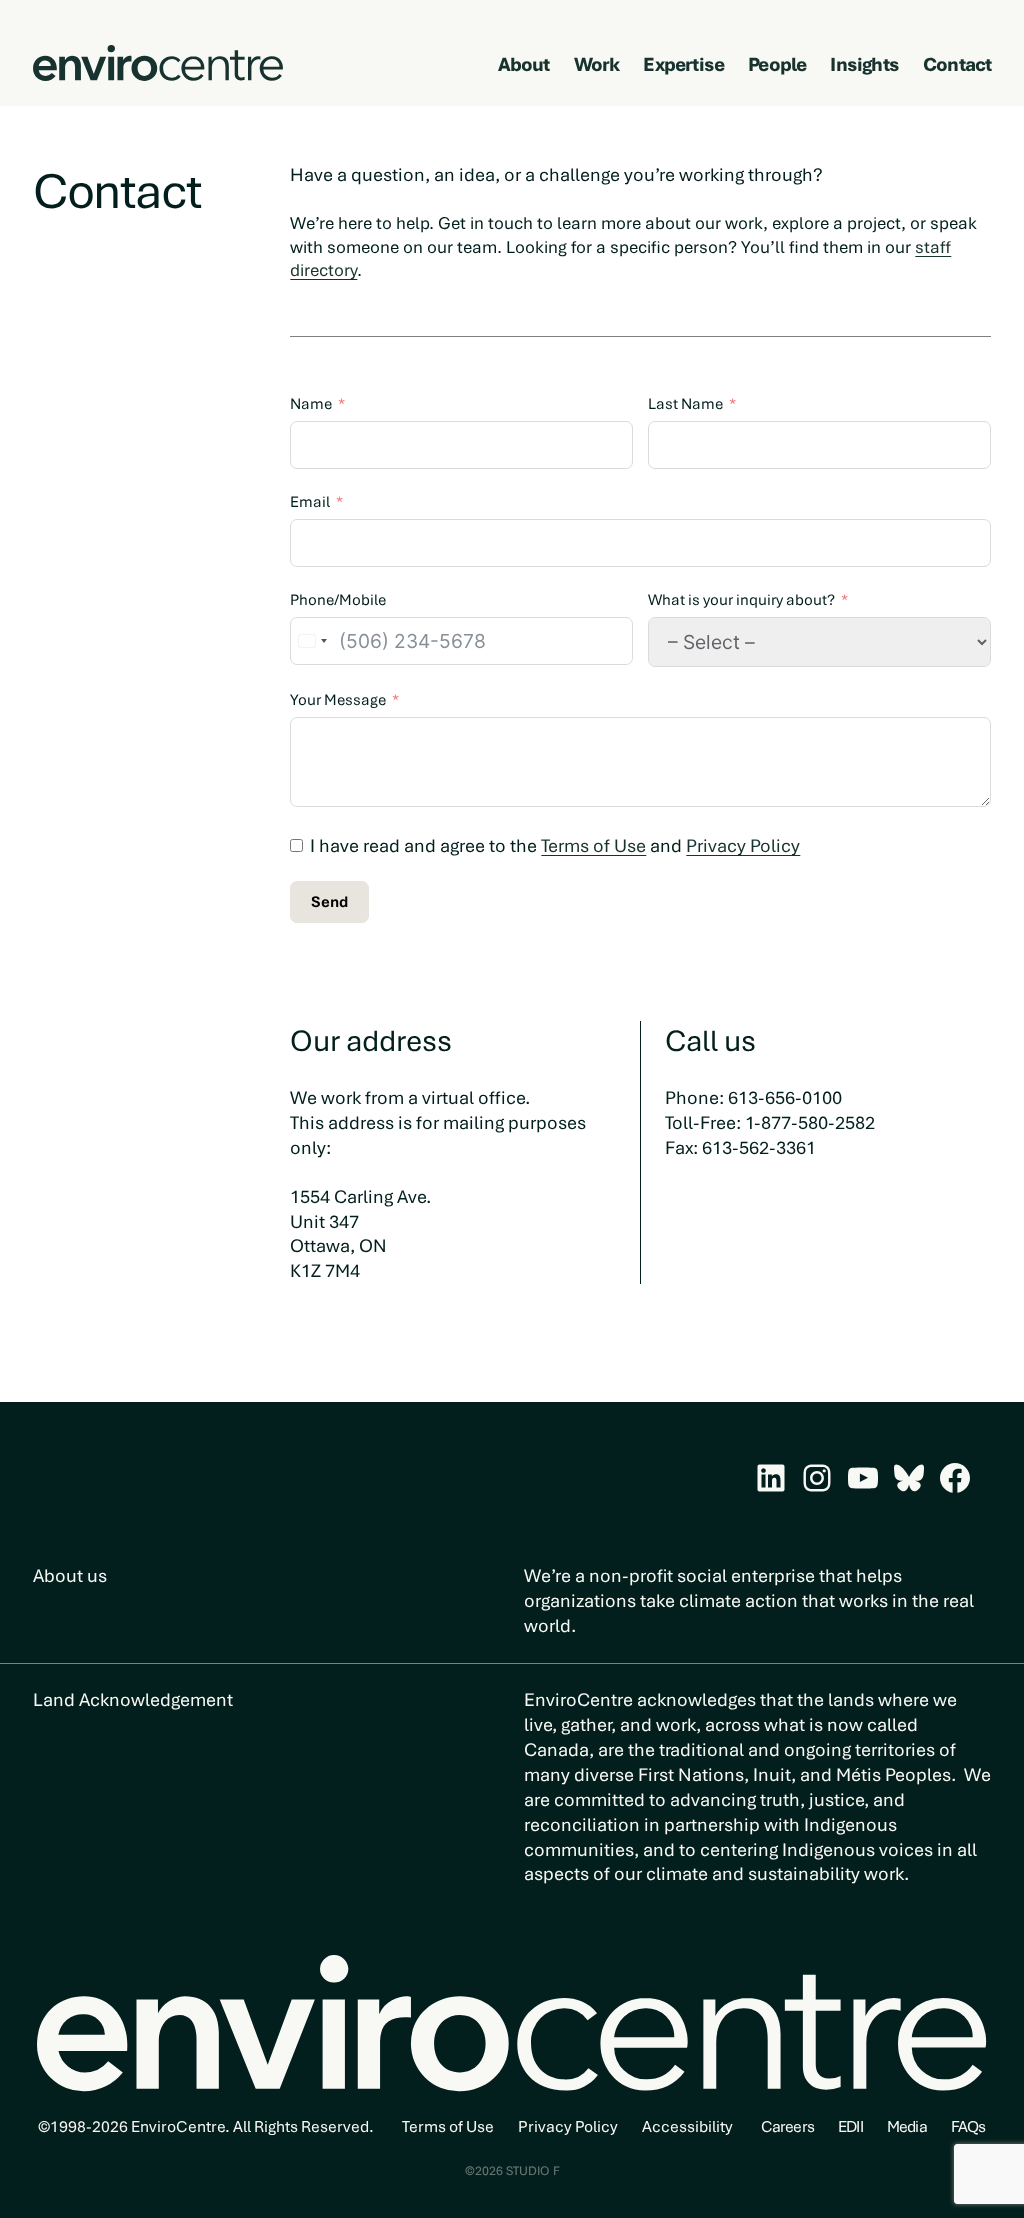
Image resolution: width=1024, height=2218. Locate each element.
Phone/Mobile (338, 600)
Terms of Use (593, 845)
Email (310, 502)
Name (311, 404)
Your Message (338, 700)
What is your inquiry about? (741, 600)
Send (329, 902)
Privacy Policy (743, 845)
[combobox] (312, 641)
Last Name (685, 404)
